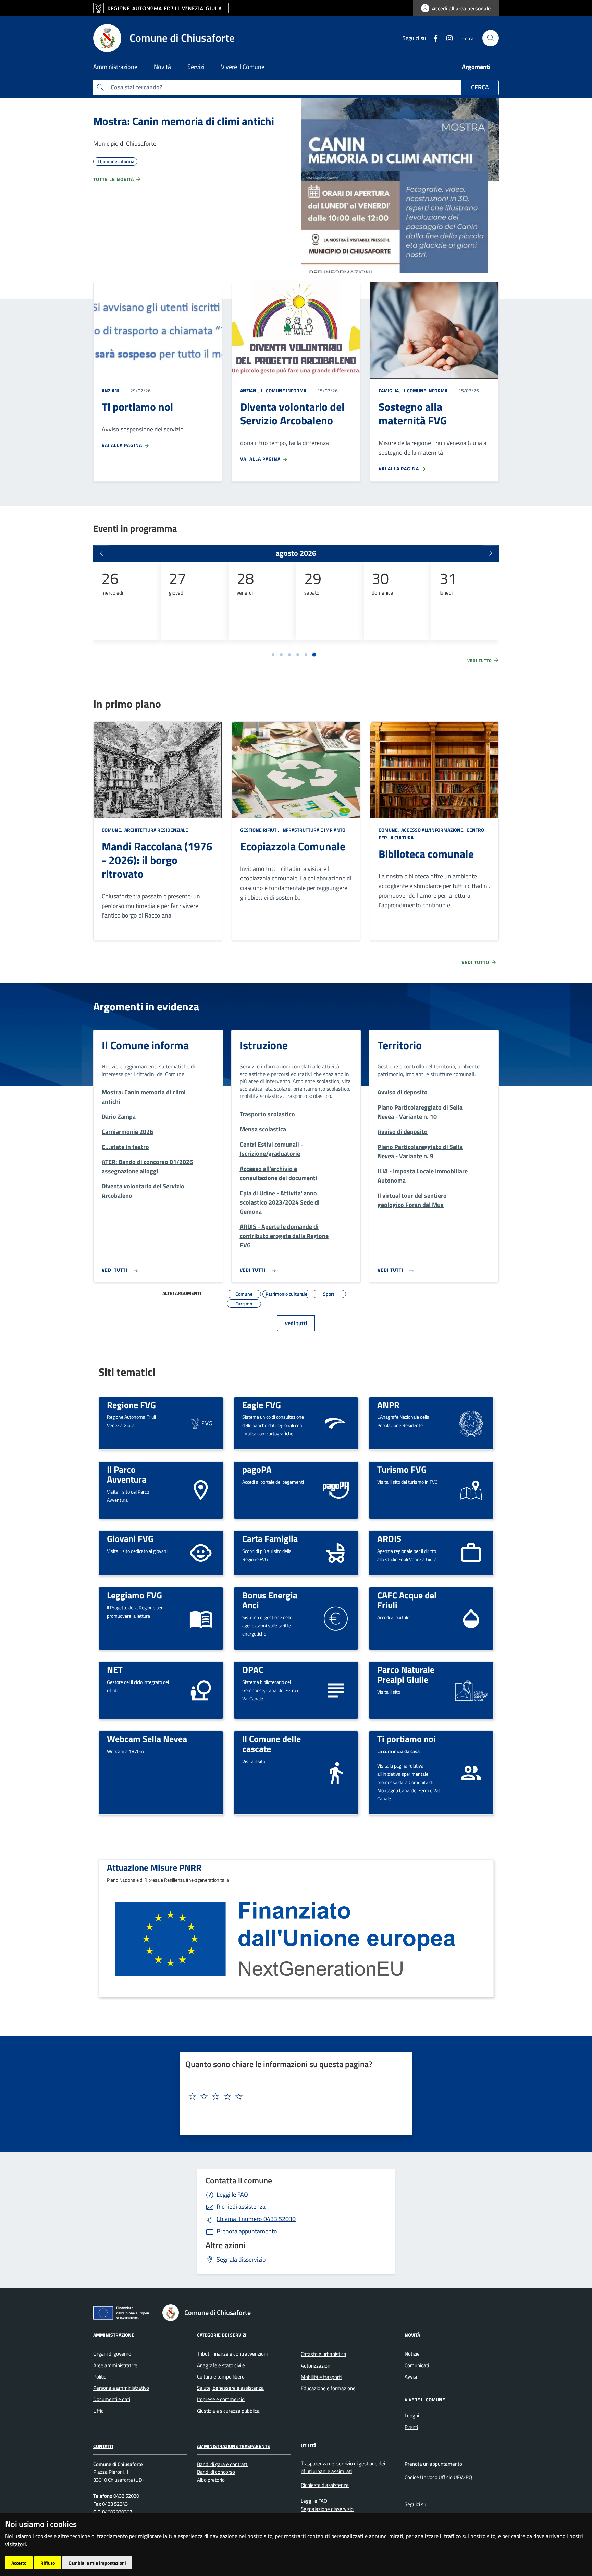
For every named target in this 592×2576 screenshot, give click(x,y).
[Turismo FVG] (471, 1490)
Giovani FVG (130, 1538)
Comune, (113, 830)
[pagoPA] (336, 1490)
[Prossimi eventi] (491, 553)
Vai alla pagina (123, 445)
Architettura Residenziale (156, 830)
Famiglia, (390, 390)
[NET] (201, 1690)
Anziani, (250, 390)
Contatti (103, 2446)
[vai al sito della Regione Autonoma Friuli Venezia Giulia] (161, 8)
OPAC (253, 1669)
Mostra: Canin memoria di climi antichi (184, 121)
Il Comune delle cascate (272, 1744)
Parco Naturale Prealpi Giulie (406, 1674)
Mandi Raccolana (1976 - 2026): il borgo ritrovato (157, 860)
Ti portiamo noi (406, 1739)
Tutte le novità (114, 179)
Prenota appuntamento (247, 2231)
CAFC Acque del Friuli (407, 1600)
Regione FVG (131, 1405)
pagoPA (257, 1469)
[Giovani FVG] (201, 1552)
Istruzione (264, 1045)
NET (115, 1669)
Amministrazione (114, 2334)
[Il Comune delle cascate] (336, 1772)
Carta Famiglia (270, 1538)
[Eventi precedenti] (101, 553)
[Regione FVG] (201, 1422)
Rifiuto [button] (48, 2563)
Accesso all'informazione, (433, 830)
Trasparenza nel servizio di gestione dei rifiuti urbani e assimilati (343, 2467)
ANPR (388, 1405)
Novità (412, 2334)
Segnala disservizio (241, 2259)
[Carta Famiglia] (336, 1552)
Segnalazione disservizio (327, 2509)
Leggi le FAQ (232, 2195)
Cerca (480, 87)
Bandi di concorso (216, 2472)
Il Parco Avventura (127, 1474)
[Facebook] (433, 38)
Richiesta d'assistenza (325, 2485)
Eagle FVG (262, 1405)
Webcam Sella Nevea (147, 1739)
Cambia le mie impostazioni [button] (97, 2563)
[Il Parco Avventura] (201, 1490)
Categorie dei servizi (222, 2334)
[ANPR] (471, 1422)
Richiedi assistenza (241, 2207)
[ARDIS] (471, 1552)
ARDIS (389, 1538)
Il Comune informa (283, 390)
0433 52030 (256, 2219)
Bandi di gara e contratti (223, 2464)
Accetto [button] (19, 2563)
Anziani (110, 390)
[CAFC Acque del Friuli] (471, 1618)
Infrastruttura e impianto (313, 830)
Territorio (400, 1045)
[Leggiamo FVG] (201, 1618)
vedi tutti (296, 1323)
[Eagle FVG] (336, 1422)
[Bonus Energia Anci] (336, 1618)
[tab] (273, 655)
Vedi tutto (480, 661)
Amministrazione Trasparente (233, 2446)
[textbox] (294, 2097)
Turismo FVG (402, 1469)
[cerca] (491, 38)
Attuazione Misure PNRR (154, 1867)
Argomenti (476, 67)
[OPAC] (336, 1690)
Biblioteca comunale (426, 854)
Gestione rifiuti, (260, 830)
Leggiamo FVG (134, 1595)
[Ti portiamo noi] (471, 1772)
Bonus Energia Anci (270, 1600)
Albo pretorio (211, 2480)
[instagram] (447, 38)
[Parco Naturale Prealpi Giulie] (471, 1690)
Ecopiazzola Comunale (293, 846)
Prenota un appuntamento (433, 2464)
